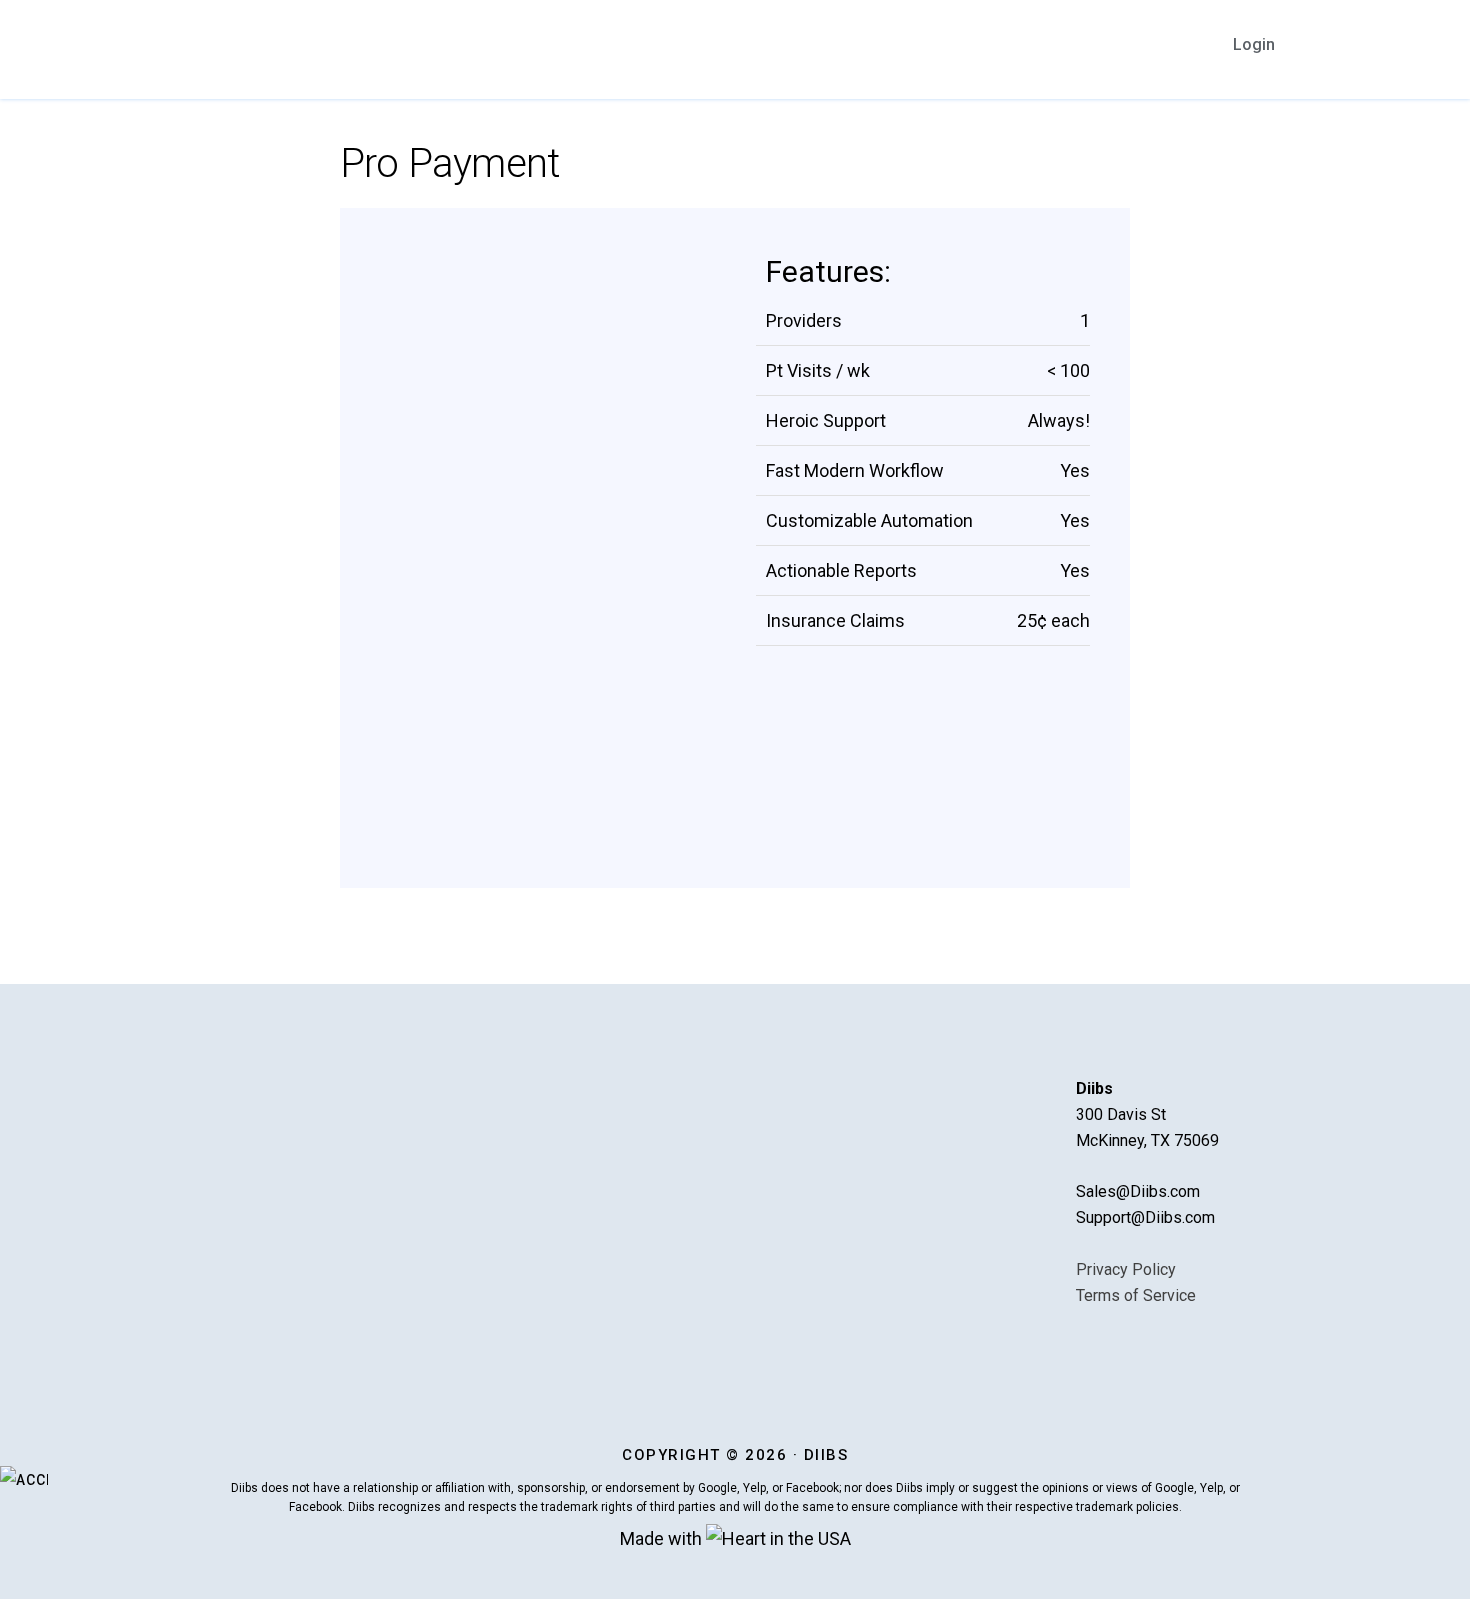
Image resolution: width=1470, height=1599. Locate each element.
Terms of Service (1136, 1295)
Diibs (255, 47)
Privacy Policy (1126, 1269)
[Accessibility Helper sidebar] (24, 1480)
